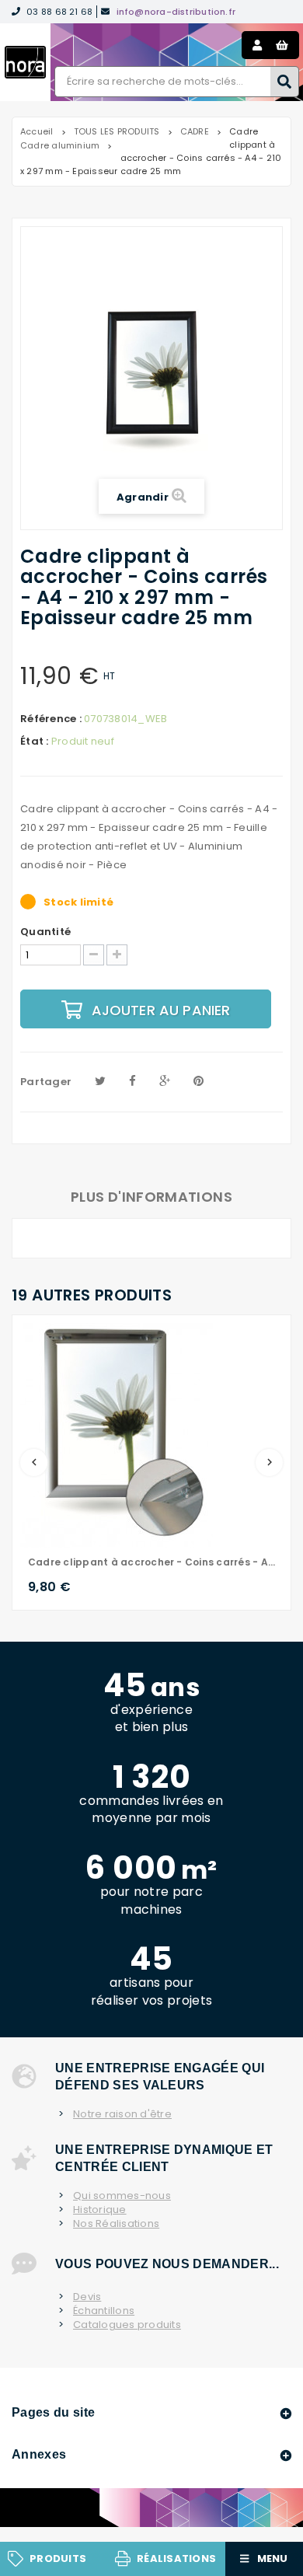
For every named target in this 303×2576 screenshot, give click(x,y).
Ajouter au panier (161, 1010)
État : (35, 742)
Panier (282, 45)
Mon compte (257, 45)
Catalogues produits (127, 2325)
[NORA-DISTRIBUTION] (25, 62)
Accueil (37, 131)
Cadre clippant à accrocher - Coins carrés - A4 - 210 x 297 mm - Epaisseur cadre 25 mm (151, 1562)
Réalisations (176, 2559)
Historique (100, 2210)
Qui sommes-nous (122, 2196)
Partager (46, 1082)
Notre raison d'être (122, 2114)
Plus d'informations (151, 1197)
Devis (87, 2297)
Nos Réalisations (116, 2224)
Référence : (51, 719)
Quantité (45, 932)
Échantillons (104, 2311)
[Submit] (285, 82)
